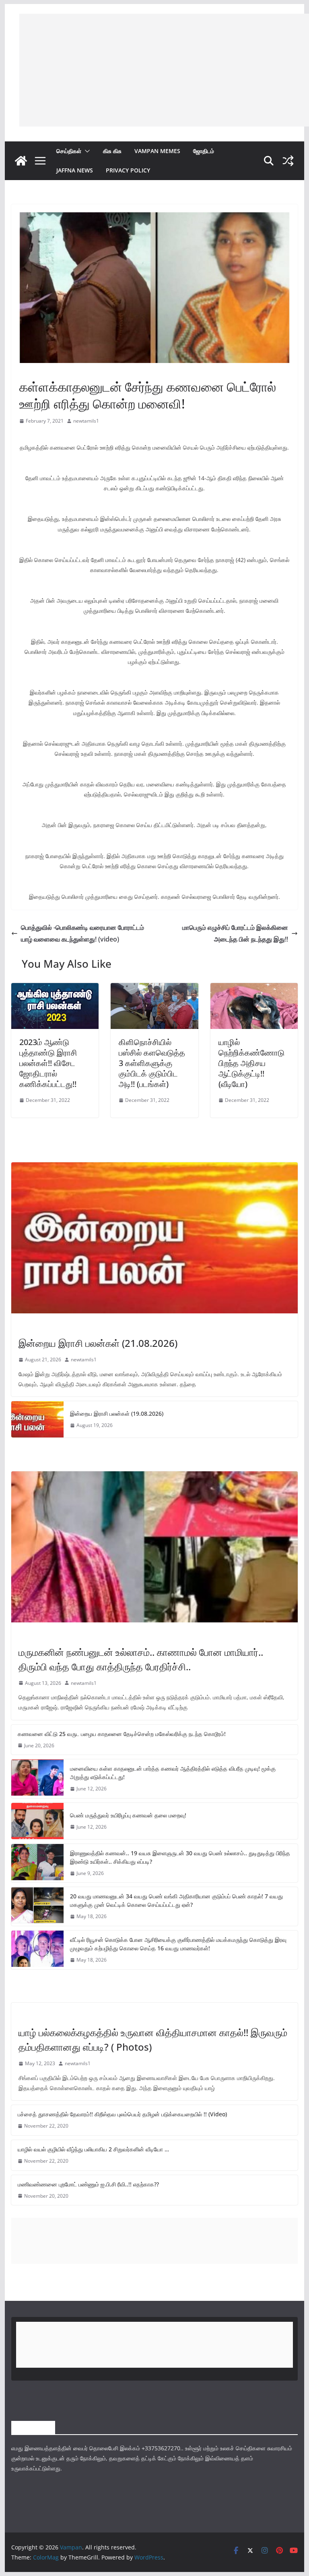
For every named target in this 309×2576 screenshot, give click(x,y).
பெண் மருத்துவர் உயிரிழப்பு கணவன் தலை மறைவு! (128, 1815)
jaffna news (75, 170)
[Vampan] (21, 161)
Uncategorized (38, 2015)
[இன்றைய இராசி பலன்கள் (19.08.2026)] (37, 1419)
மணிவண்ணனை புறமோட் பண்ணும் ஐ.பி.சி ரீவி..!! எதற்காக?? (88, 2184)
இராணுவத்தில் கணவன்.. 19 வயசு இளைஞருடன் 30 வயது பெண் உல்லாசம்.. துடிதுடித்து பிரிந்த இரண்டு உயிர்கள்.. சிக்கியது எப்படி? (180, 1857)
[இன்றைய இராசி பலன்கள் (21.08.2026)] (155, 1238)
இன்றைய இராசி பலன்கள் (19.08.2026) (117, 1413)
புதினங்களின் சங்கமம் (41, 368)
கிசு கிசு (112, 151)
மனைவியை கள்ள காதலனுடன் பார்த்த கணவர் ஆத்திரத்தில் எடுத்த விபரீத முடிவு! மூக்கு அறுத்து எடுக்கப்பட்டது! (173, 1773)
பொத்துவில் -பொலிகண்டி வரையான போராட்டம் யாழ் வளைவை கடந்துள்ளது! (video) (82, 933)
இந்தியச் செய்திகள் (38, 1635)
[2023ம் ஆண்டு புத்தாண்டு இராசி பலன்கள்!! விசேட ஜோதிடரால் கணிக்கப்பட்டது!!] (55, 989)
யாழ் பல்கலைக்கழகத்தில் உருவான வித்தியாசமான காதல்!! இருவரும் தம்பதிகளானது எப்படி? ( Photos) (153, 2040)
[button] (86, 151)
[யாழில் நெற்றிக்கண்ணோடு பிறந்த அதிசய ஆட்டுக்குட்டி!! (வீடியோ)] (254, 989)
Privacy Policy (128, 170)
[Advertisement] (164, 70)
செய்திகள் (69, 151)
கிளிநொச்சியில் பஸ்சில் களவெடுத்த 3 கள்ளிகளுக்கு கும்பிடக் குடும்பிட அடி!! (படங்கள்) (152, 1063)
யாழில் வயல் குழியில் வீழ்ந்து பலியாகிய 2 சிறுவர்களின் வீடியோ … (93, 2149)
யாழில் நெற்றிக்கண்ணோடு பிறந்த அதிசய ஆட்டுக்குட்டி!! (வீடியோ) (251, 1063)
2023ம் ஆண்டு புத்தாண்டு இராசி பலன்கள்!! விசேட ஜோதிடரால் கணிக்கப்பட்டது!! (48, 1063)
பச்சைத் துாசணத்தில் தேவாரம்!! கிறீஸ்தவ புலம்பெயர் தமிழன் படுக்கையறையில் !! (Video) (122, 2114)
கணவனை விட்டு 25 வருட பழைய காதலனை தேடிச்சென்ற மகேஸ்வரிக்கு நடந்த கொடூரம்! (122, 1734)
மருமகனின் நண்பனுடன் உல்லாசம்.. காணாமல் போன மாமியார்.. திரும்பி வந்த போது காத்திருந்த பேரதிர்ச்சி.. (141, 1659)
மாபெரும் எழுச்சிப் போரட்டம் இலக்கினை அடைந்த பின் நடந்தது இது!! (235, 933)
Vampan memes (157, 151)
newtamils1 (86, 421)
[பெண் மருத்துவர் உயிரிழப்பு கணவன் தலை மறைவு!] (37, 1821)
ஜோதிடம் (204, 151)
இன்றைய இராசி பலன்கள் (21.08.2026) (98, 1343)
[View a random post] (288, 161)
